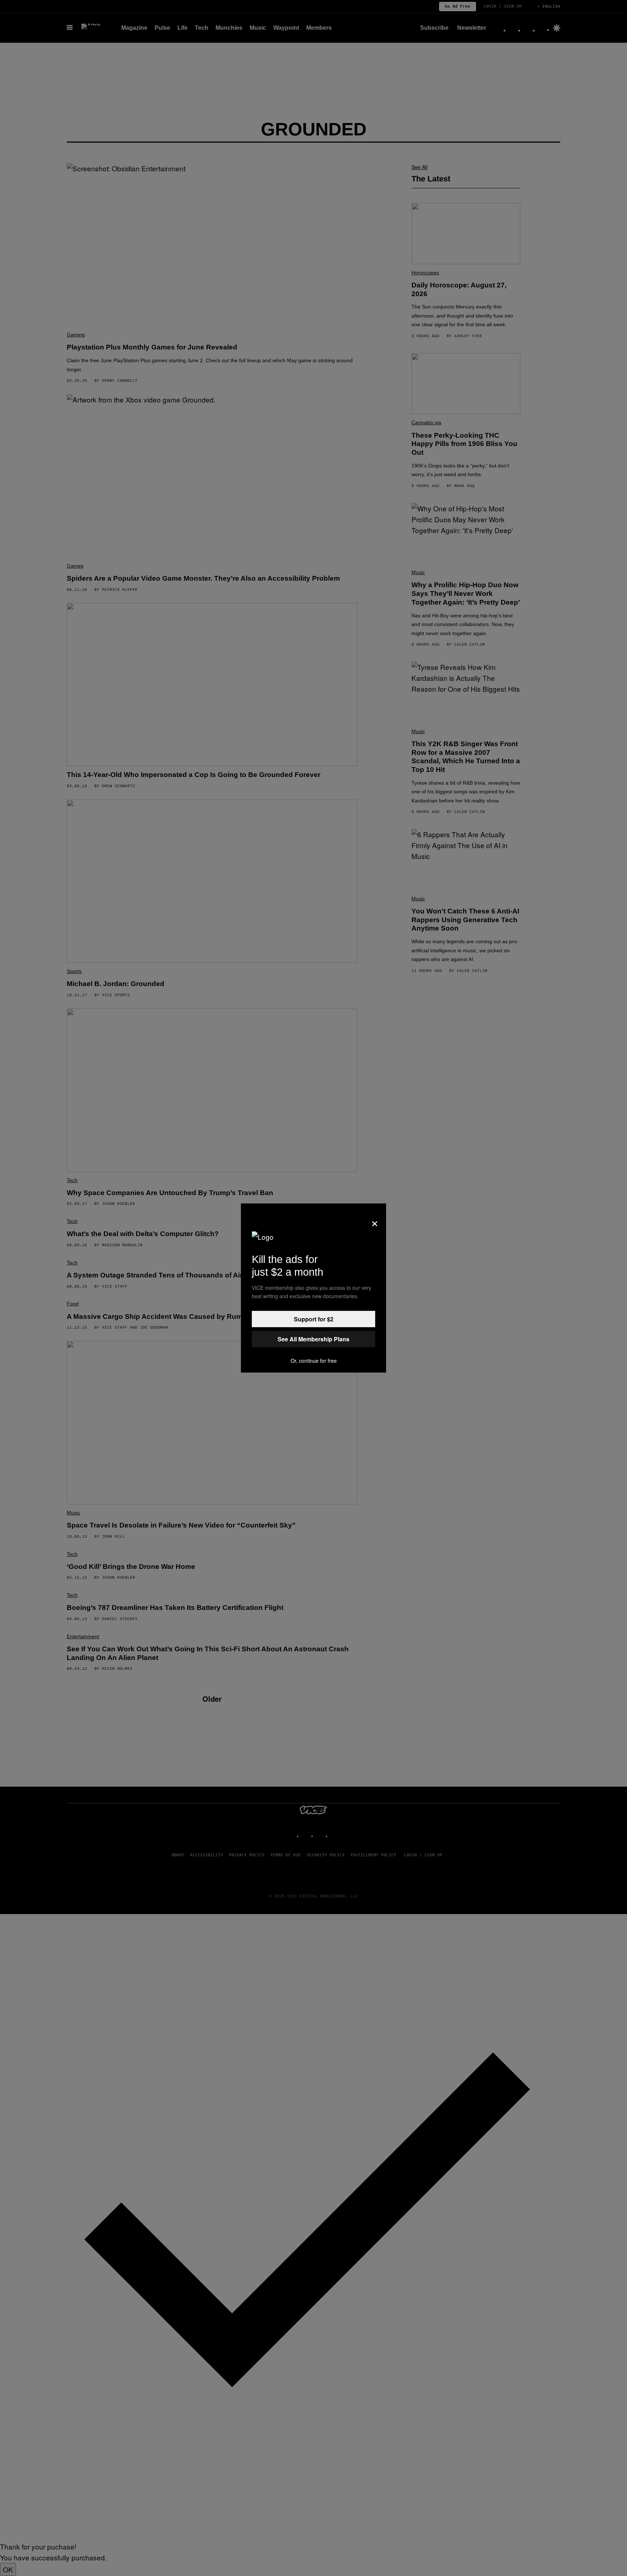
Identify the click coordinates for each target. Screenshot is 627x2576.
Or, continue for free (314, 1361)
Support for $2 (314, 1319)
